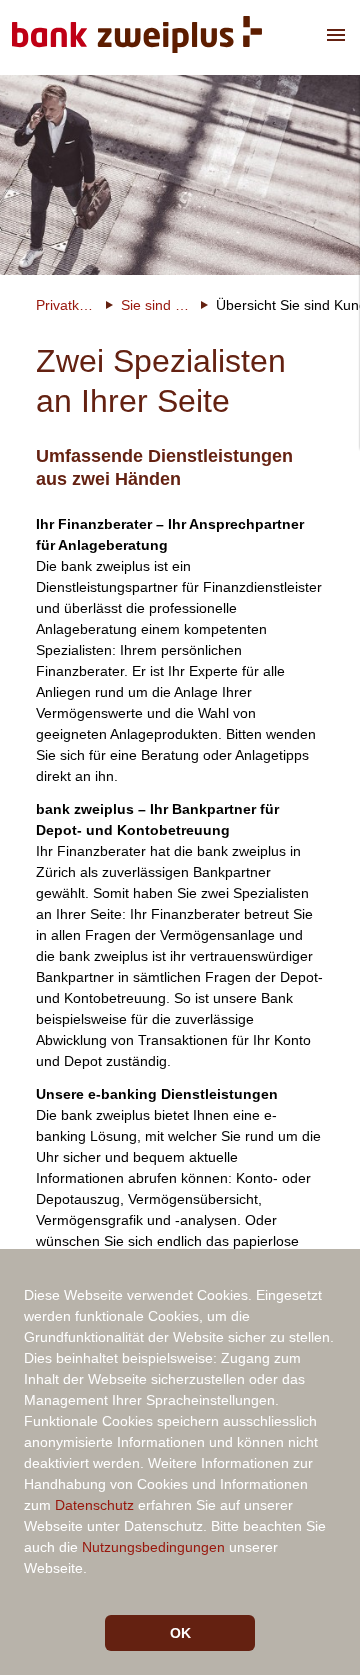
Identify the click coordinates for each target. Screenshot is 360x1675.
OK (180, 1633)
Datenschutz (94, 1505)
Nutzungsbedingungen (153, 1547)
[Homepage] (137, 37)
